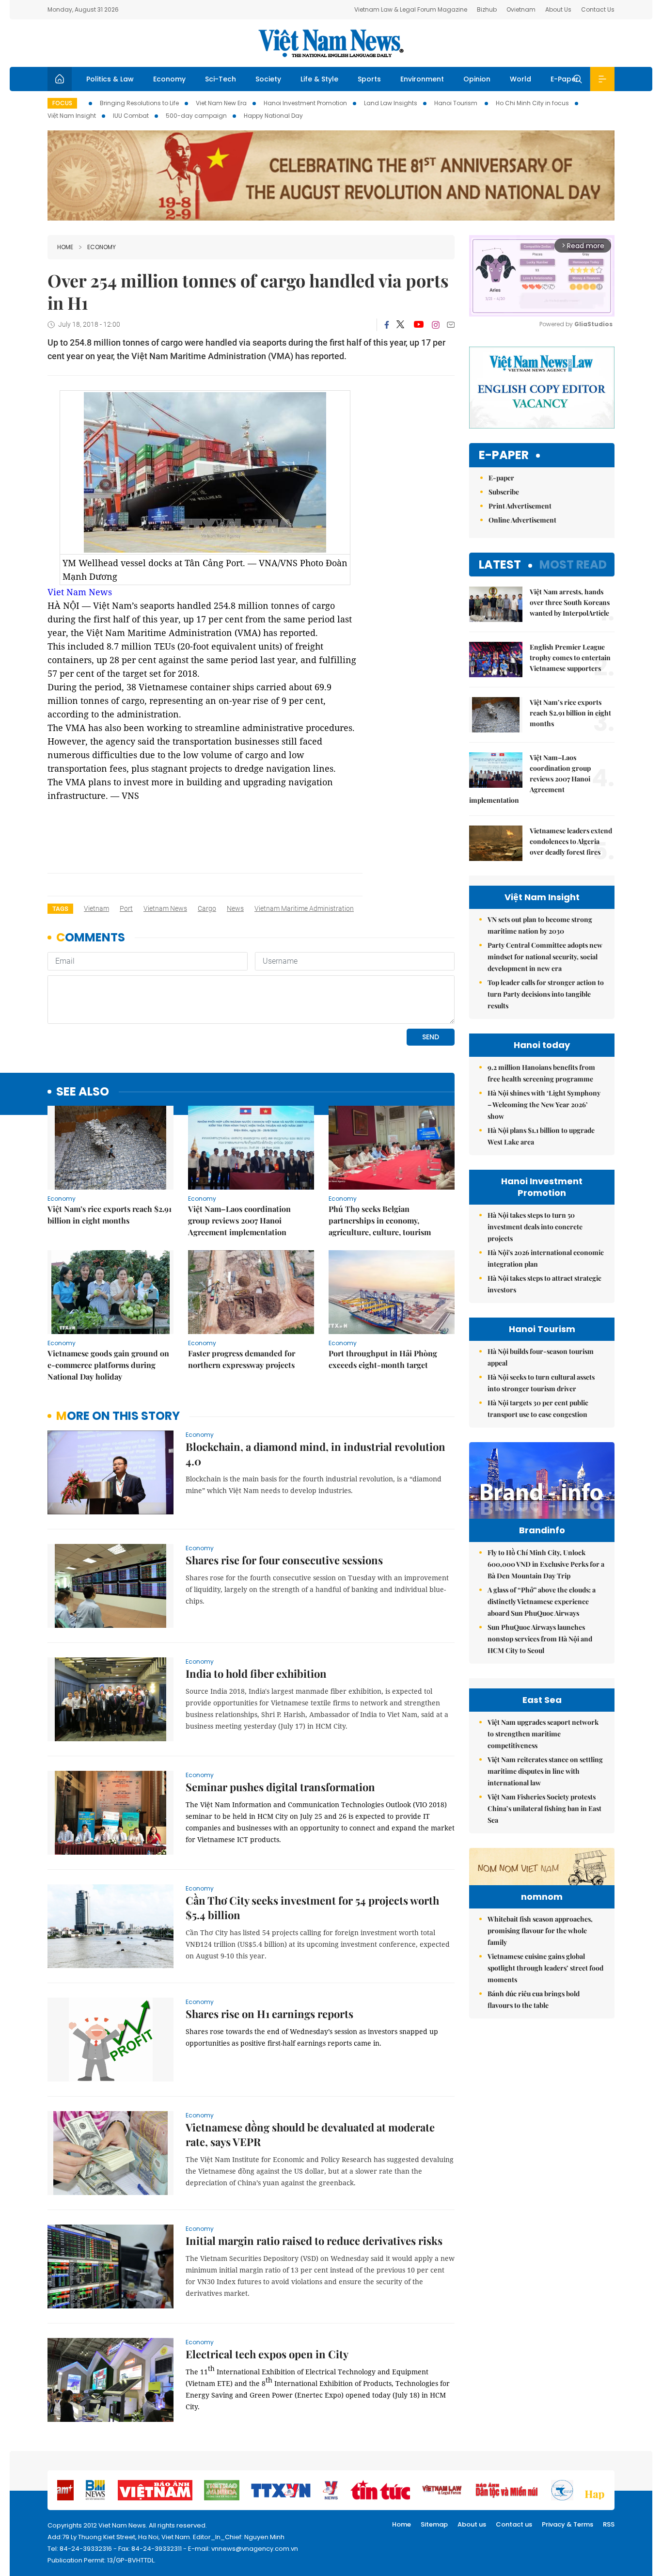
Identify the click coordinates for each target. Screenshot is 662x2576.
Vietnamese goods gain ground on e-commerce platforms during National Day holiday (108, 1365)
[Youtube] (418, 325)
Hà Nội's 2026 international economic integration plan (546, 1258)
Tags (60, 909)
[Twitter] (401, 325)
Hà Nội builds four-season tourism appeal (541, 1357)
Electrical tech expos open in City (267, 2354)
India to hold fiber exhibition (256, 1673)
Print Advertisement (520, 506)
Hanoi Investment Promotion (305, 103)
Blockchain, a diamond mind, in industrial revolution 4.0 (315, 1454)
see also (83, 1092)
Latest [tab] (500, 564)
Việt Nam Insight (72, 116)
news (235, 908)
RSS (609, 2524)
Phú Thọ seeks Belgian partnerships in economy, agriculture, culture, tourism (380, 1220)
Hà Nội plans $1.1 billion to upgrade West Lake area (541, 1136)
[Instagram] (436, 325)
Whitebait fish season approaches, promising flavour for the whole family (540, 1931)
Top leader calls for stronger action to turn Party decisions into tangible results (546, 994)
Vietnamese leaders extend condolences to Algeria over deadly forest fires (571, 841)
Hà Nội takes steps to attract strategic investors (544, 1284)
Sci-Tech (221, 79)
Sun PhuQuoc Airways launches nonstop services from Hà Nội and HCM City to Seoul (540, 1639)
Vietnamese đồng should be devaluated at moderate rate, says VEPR (310, 2134)
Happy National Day (273, 116)
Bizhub (487, 9)
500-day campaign (196, 116)
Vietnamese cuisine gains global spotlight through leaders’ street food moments (545, 1968)
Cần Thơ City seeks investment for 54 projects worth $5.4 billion (312, 1908)
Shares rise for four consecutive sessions (284, 1560)
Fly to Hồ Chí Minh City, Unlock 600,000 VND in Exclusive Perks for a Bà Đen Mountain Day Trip (546, 1564)
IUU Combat (131, 116)
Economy (169, 79)
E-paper (504, 455)
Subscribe (504, 492)
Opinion (477, 79)
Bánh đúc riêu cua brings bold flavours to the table (534, 1999)
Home (65, 247)
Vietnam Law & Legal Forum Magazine (411, 9)
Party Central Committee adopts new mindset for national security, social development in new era (545, 957)
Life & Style (319, 79)
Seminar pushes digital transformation (280, 1787)
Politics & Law (110, 79)
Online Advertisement (522, 520)
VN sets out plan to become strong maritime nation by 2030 (540, 925)
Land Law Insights (391, 103)
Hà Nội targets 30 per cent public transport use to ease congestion (538, 1408)
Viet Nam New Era (221, 103)
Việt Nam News (331, 43)
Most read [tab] (573, 564)
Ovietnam (521, 9)
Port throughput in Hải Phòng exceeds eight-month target (383, 1359)
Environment (422, 79)
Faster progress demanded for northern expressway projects (242, 1359)
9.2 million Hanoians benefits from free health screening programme (541, 1073)
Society (268, 79)
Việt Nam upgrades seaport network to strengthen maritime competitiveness (543, 1734)
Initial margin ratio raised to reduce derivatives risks (314, 2241)
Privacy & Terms (567, 2524)
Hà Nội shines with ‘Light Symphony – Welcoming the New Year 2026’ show (544, 1105)
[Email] (451, 325)
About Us (558, 9)
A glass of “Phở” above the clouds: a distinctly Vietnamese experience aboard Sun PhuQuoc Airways (542, 1601)
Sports (369, 79)
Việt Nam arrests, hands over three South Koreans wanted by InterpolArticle (570, 602)
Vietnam (96, 908)
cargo (207, 908)
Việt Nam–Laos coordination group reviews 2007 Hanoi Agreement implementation (239, 1220)
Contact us (514, 2524)
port (126, 908)
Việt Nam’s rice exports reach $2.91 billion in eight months (110, 1215)
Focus (62, 103)
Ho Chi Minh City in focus (532, 103)
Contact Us (598, 9)
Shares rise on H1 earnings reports (269, 2014)
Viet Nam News (80, 592)
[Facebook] (387, 325)
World (520, 79)
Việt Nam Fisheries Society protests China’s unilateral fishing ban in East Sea (544, 1808)
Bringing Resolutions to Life (139, 103)
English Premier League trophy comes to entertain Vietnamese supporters (570, 658)
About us (472, 2524)
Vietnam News (165, 908)
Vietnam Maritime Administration (304, 908)
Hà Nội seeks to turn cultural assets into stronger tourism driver (541, 1383)
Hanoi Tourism (457, 103)
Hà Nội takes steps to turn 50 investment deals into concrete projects (535, 1227)
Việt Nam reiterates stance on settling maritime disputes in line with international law (545, 1771)
